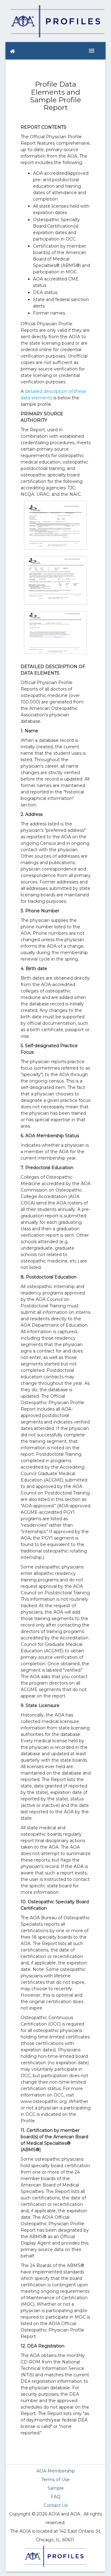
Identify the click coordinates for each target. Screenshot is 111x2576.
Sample (56, 2488)
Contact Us (55, 2505)
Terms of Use (55, 2480)
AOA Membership (56, 2471)
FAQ (56, 2497)
